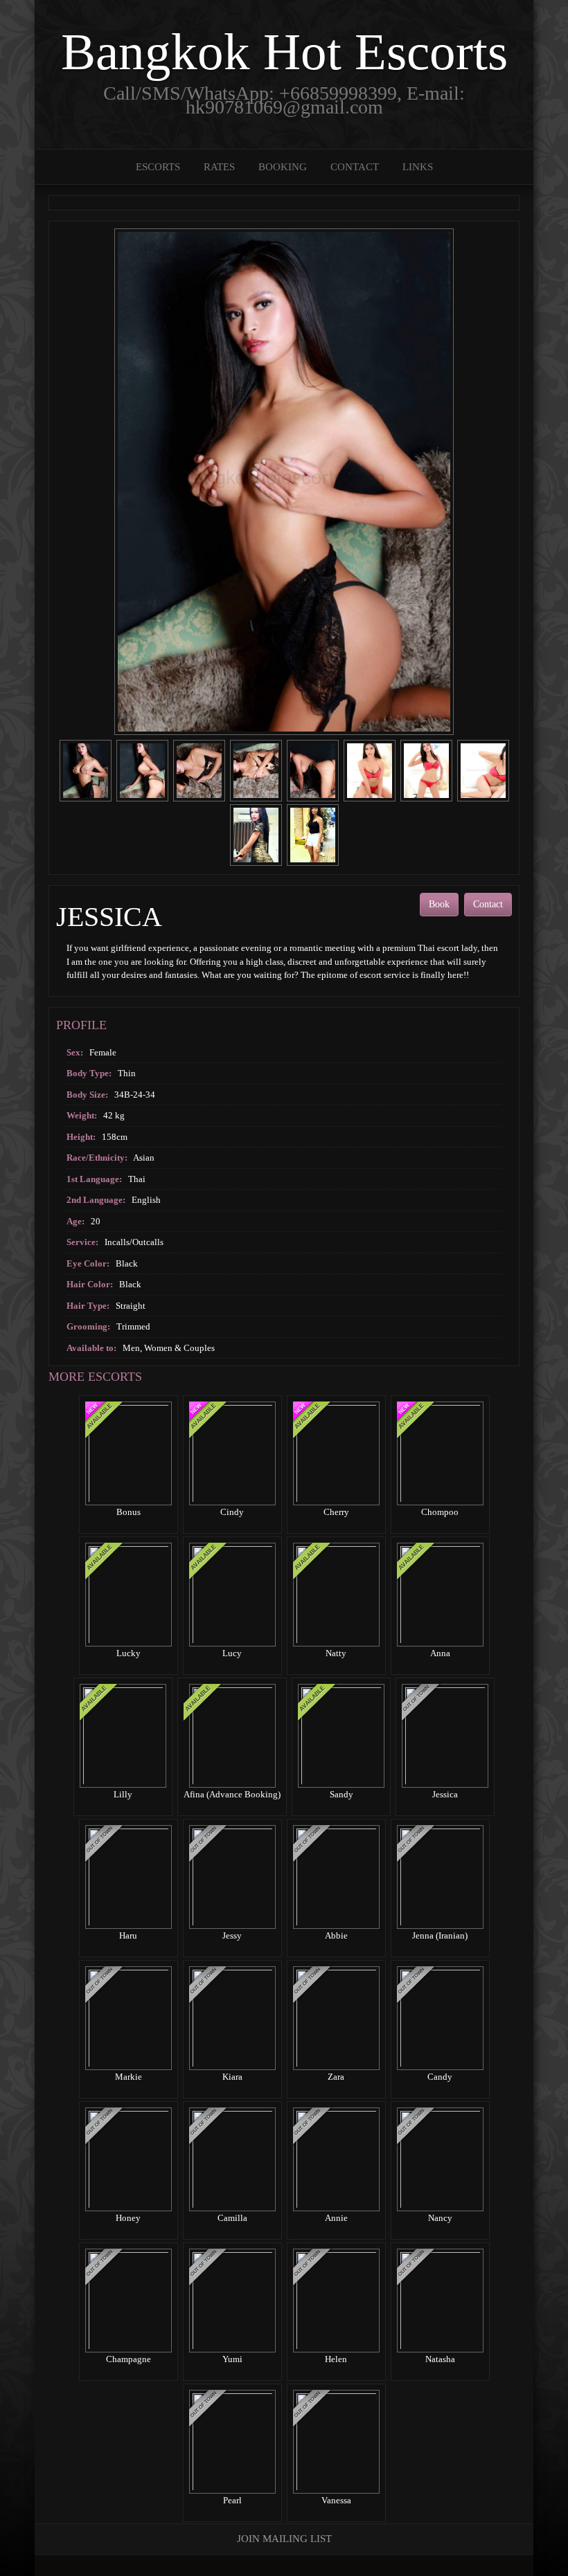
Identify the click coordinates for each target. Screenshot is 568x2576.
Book (439, 904)
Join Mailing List (284, 2539)
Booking (283, 167)
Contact (355, 167)
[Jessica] (86, 769)
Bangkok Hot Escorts (284, 52)
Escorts (158, 167)
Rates (219, 167)
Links (418, 167)
